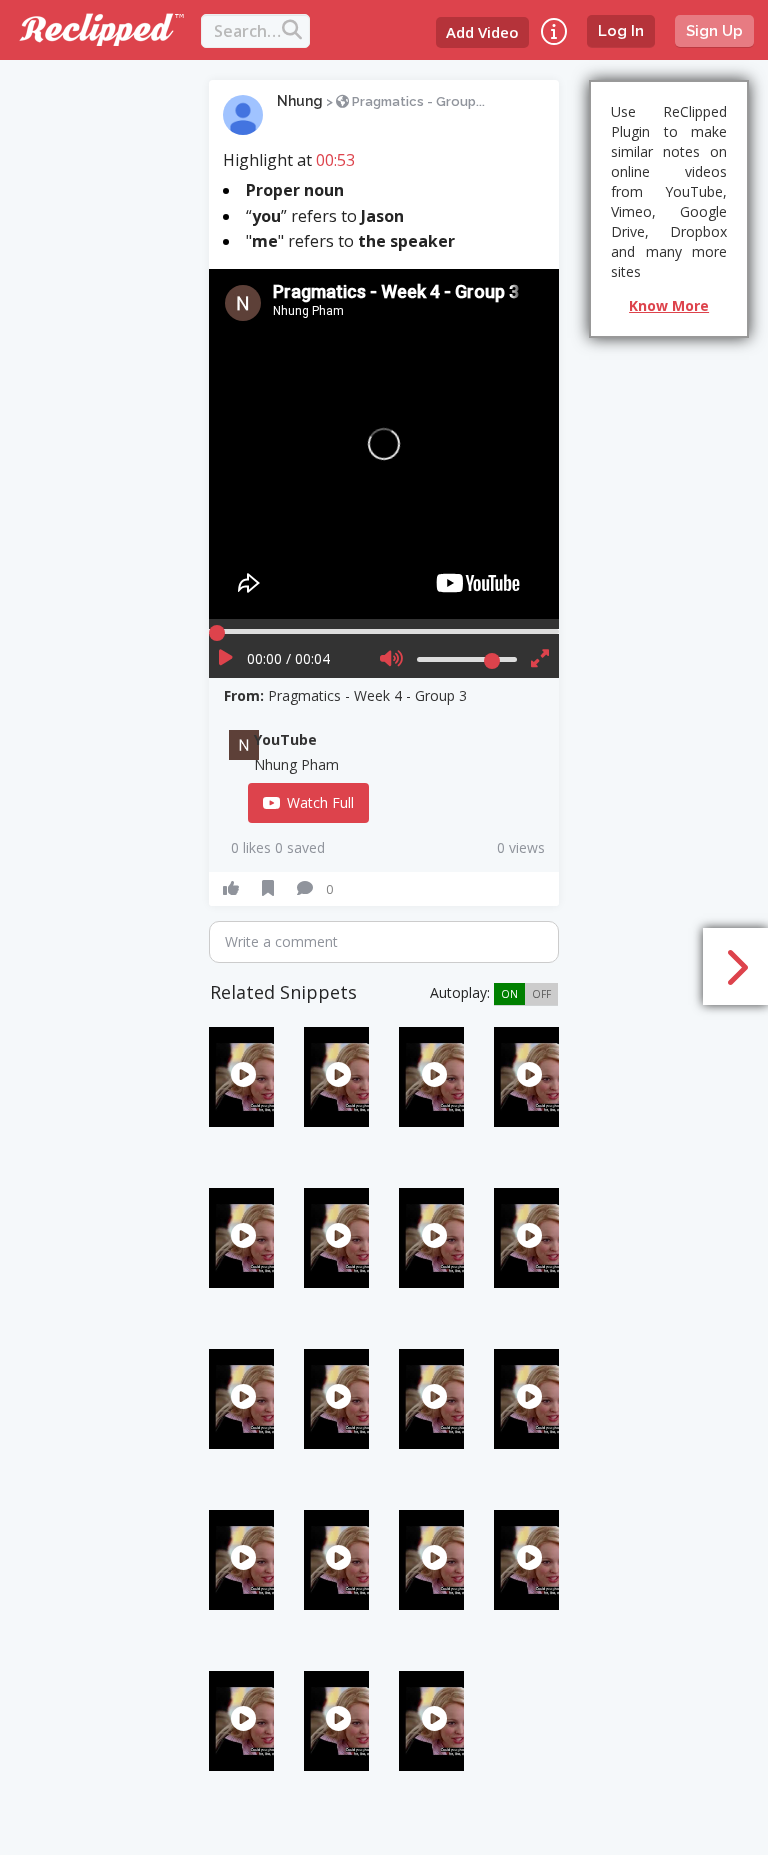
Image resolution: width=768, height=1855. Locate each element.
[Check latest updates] (554, 31)
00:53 (335, 160)
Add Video (482, 32)
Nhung (300, 101)
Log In (621, 31)
